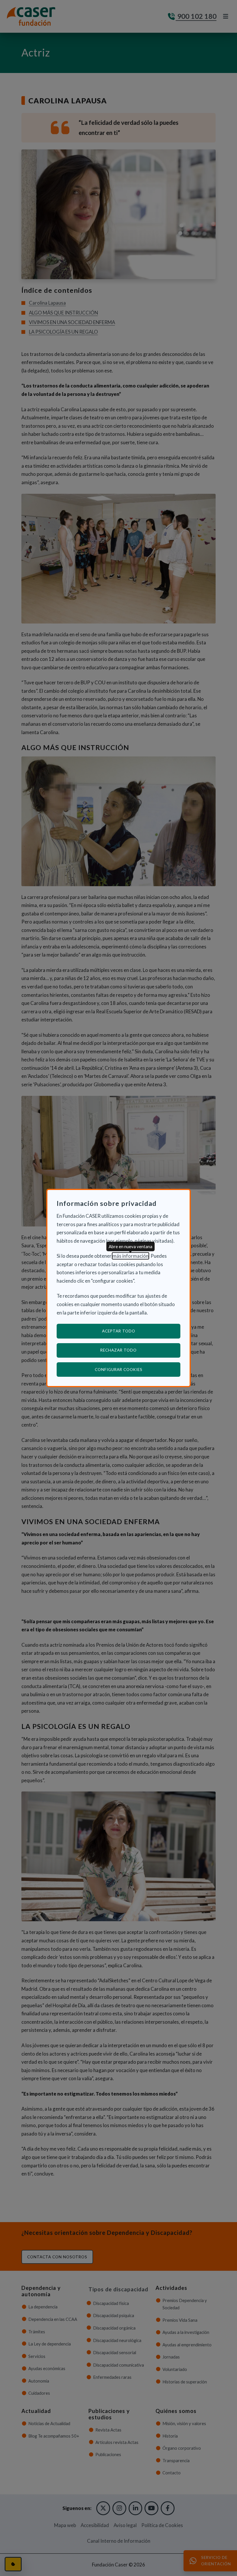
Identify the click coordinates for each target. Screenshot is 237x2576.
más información (130, 1256)
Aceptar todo (119, 1331)
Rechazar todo (118, 1350)
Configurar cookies (138, 1369)
